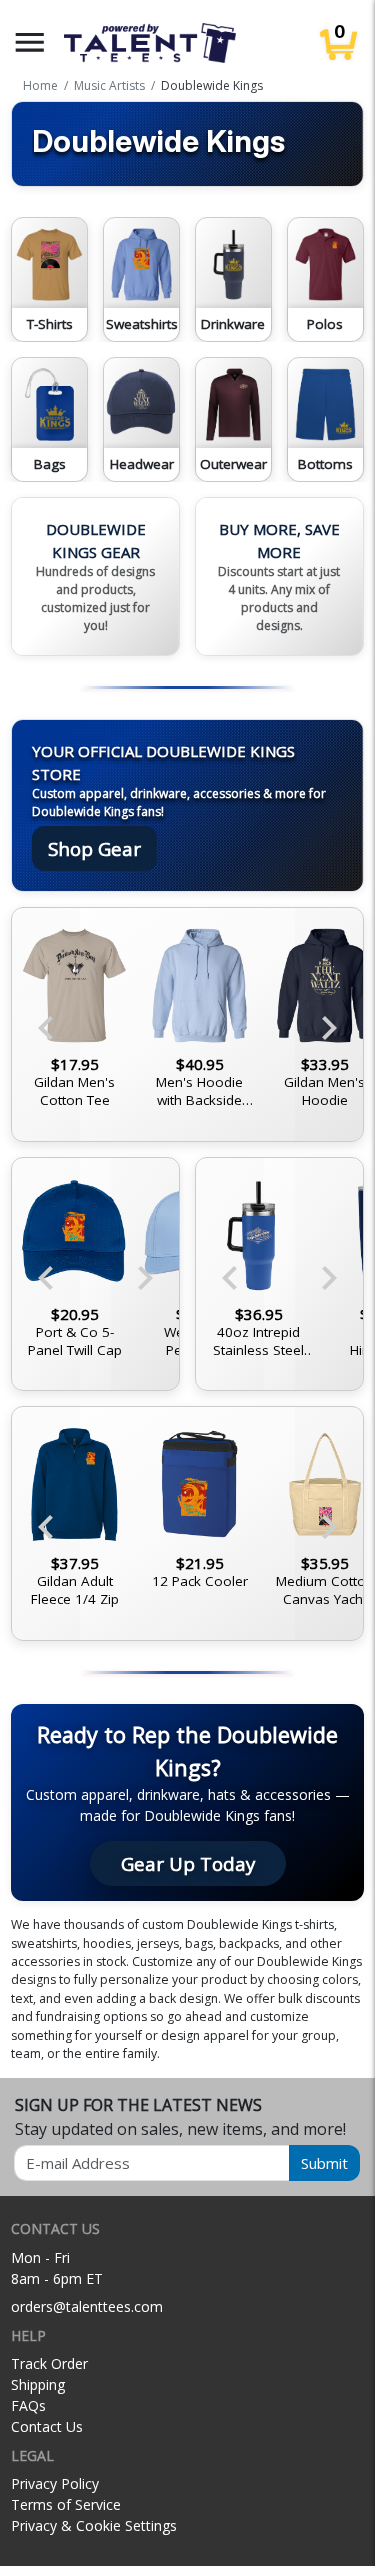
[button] (30, 42)
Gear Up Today (188, 1863)
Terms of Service (66, 2504)
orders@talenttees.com (87, 2306)
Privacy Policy (55, 2483)
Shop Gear (94, 848)
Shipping (38, 2384)
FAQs (28, 2405)
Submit (324, 2163)
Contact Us (47, 2426)
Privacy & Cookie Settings (94, 2525)
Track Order (49, 2363)
